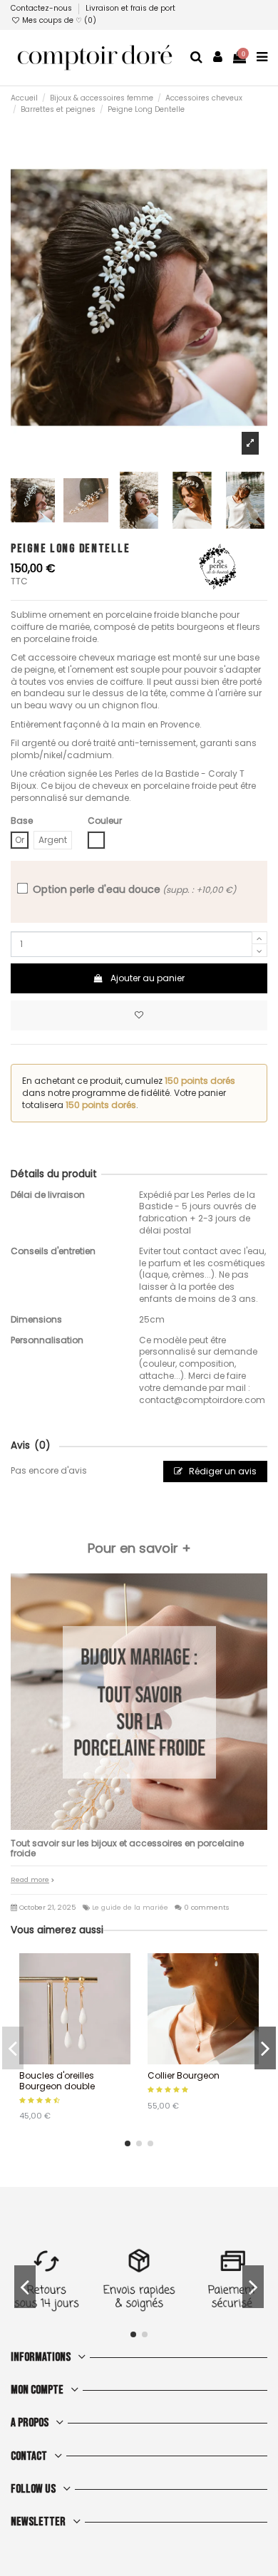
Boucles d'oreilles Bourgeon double (57, 2080)
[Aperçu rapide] (83, 2060)
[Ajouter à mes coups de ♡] (139, 1015)
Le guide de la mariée (130, 1907)
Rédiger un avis (222, 1471)
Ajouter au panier (148, 978)
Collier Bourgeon (184, 2075)
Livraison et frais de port (130, 8)
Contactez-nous (42, 8)
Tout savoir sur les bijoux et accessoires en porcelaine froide (127, 1848)
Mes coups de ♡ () (58, 20)
